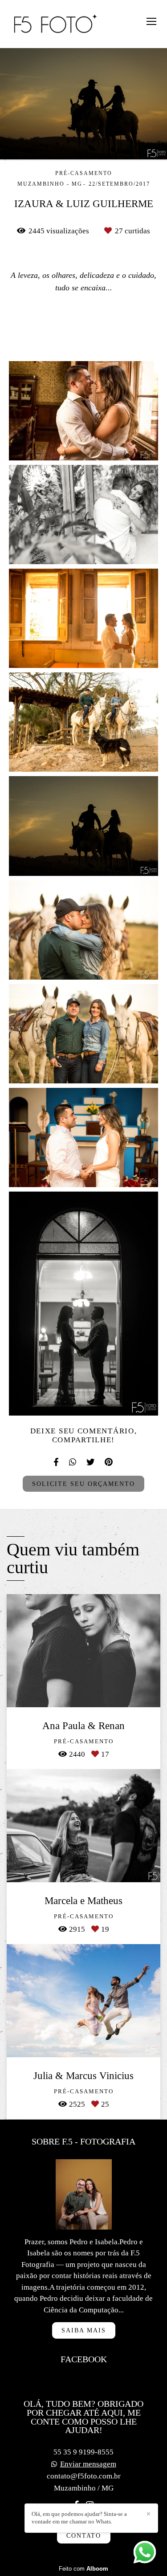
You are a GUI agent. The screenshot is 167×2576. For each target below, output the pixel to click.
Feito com (83, 2569)
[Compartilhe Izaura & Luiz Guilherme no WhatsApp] (73, 1462)
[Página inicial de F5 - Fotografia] (56, 24)
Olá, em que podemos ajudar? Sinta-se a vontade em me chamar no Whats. (79, 2518)
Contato (84, 2535)
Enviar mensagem (88, 2464)
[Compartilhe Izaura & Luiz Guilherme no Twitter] (91, 1462)
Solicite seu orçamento (83, 1484)
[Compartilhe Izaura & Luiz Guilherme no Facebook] (57, 1462)
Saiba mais (84, 2330)
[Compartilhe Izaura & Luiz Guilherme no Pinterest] (109, 1462)
